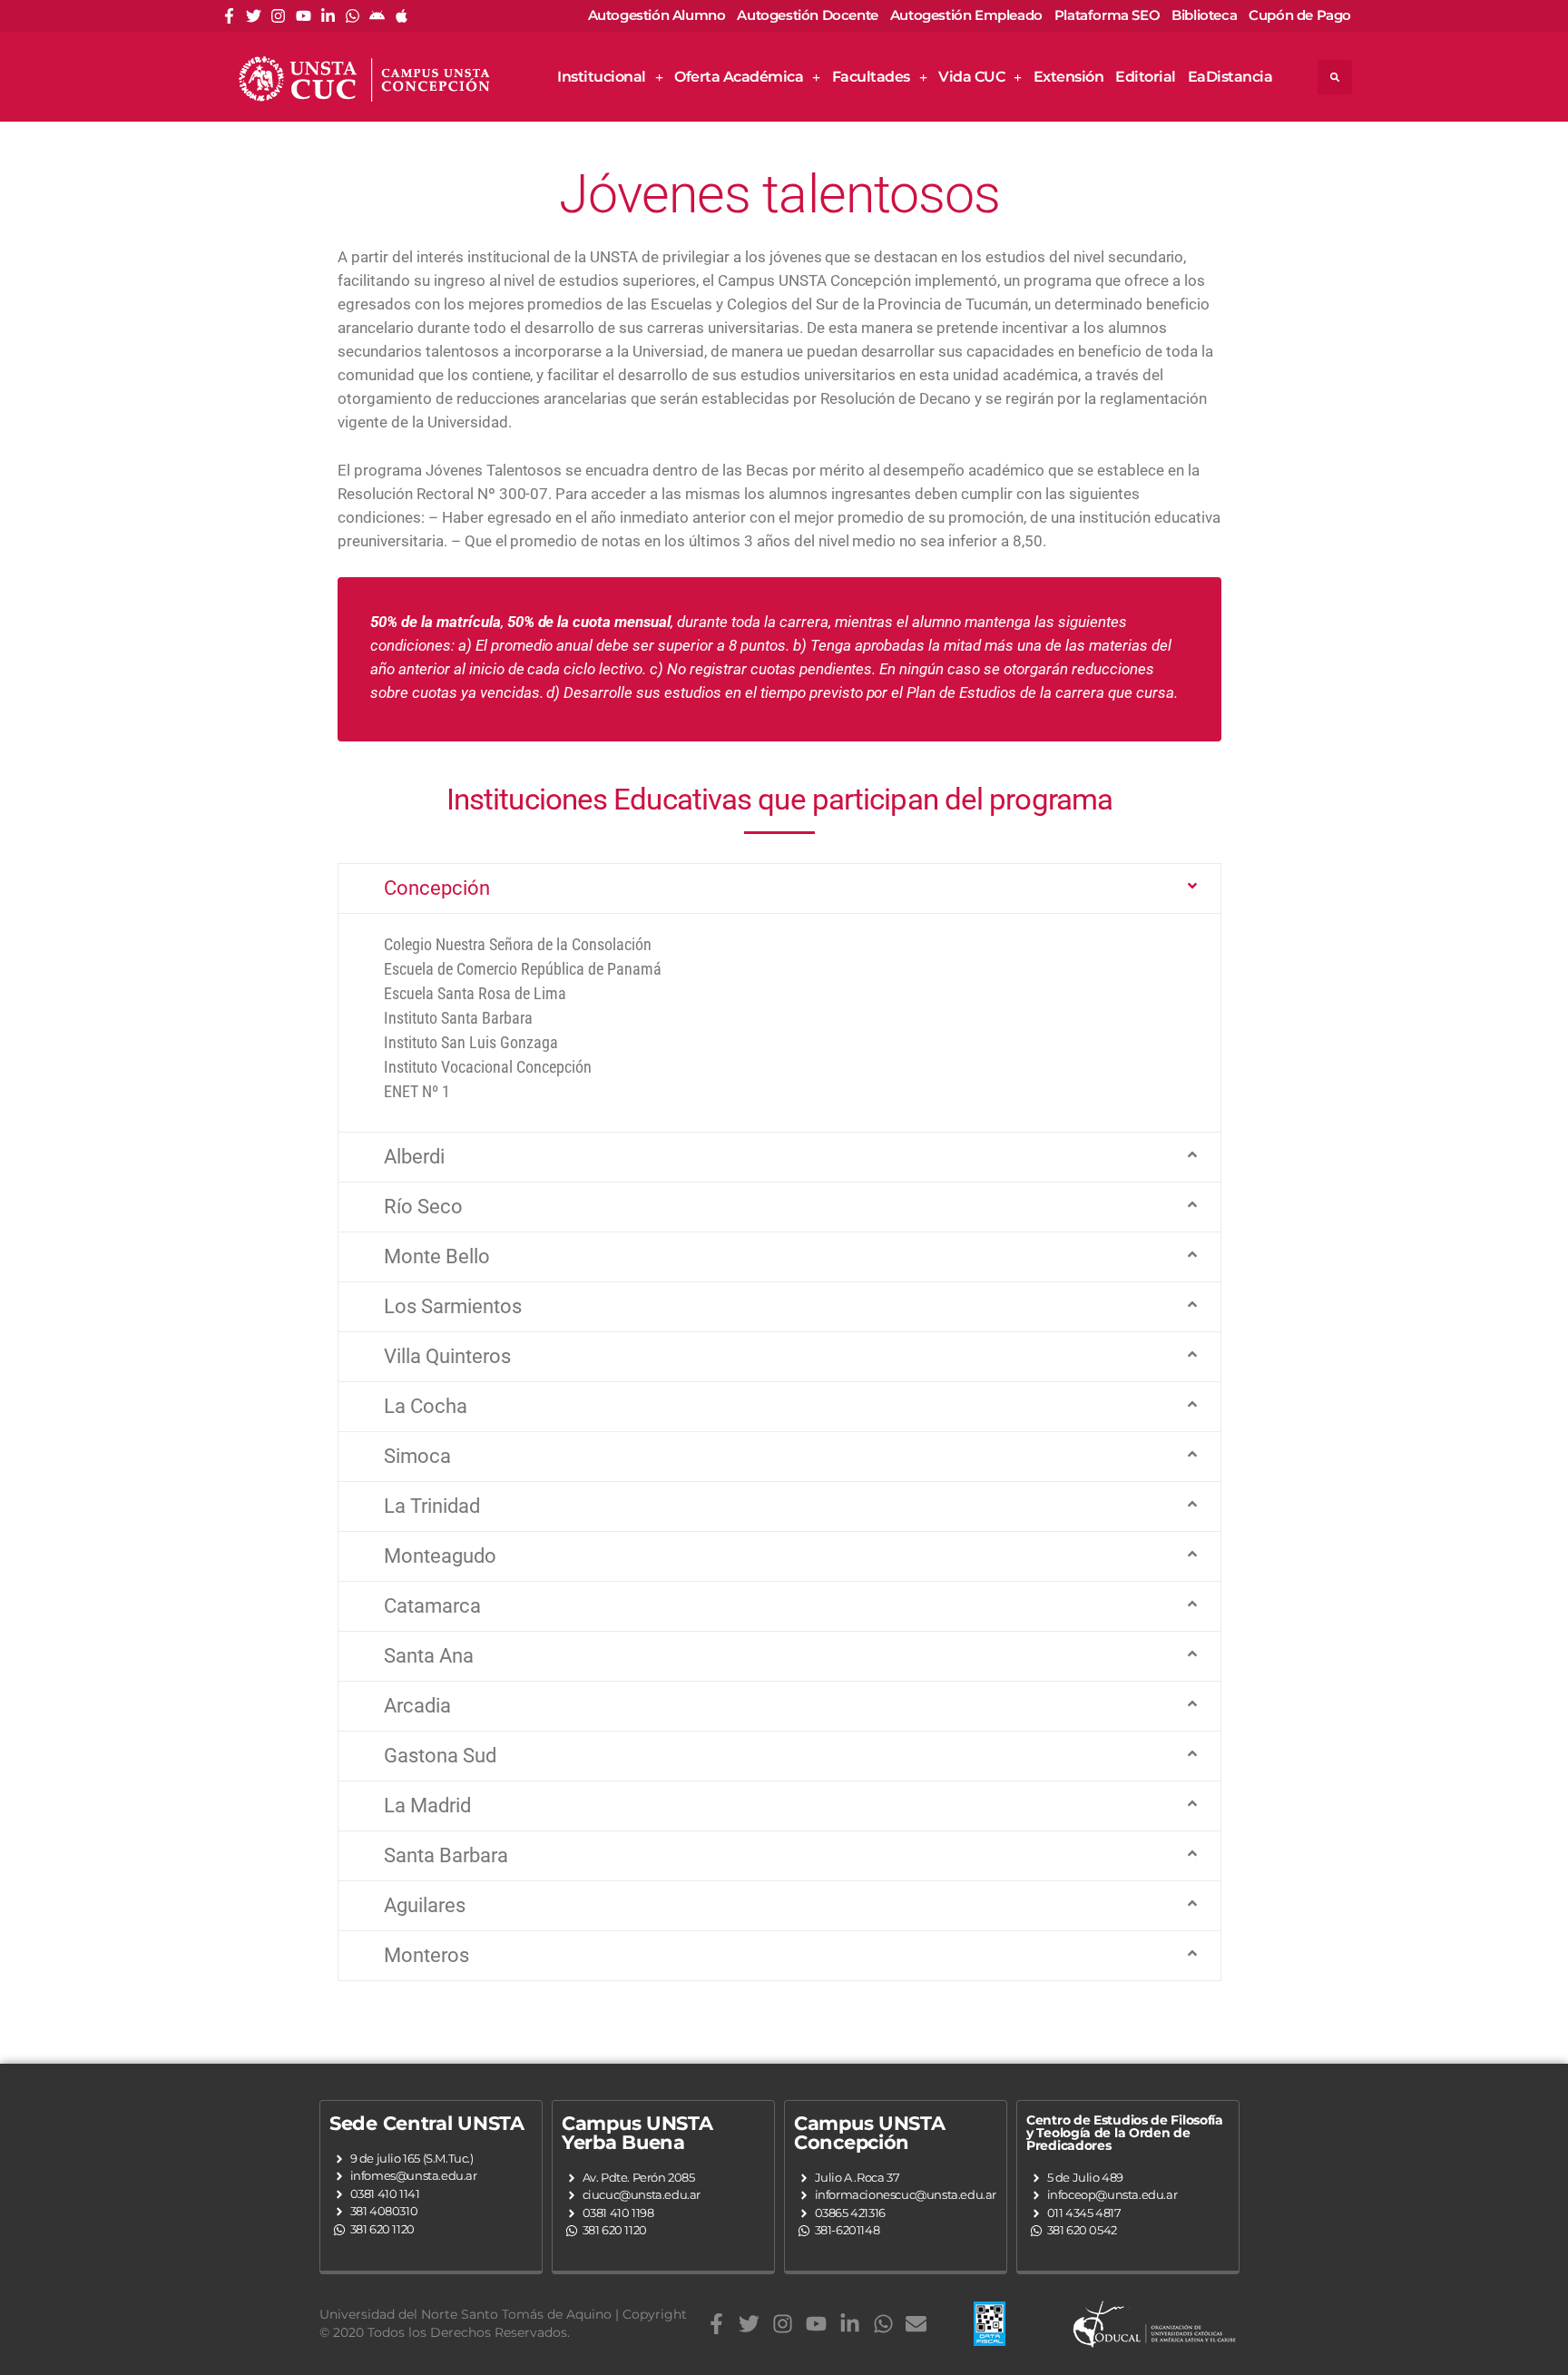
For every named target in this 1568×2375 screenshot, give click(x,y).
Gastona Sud (440, 1756)
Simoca (417, 1456)
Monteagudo (440, 1556)
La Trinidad (432, 1506)
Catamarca (432, 1606)
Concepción (437, 888)
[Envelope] (916, 2324)
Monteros (426, 1955)
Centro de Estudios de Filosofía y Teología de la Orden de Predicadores (1125, 2133)
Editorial (1146, 77)
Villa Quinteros (447, 1356)
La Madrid (427, 1806)
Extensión (1069, 77)
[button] (1335, 77)
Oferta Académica (739, 77)
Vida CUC (971, 77)
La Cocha (426, 1406)
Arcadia (417, 1706)
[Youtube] (304, 16)
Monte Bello (437, 1256)
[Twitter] (254, 16)
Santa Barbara (446, 1855)
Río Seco (423, 1207)
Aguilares (425, 1905)
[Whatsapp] (353, 16)
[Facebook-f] (229, 16)
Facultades (871, 77)
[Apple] (402, 16)
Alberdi (414, 1157)
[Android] (377, 16)
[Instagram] (278, 16)
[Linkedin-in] (328, 16)
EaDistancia (1230, 77)
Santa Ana (429, 1656)
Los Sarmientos (453, 1306)
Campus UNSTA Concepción (869, 2133)
